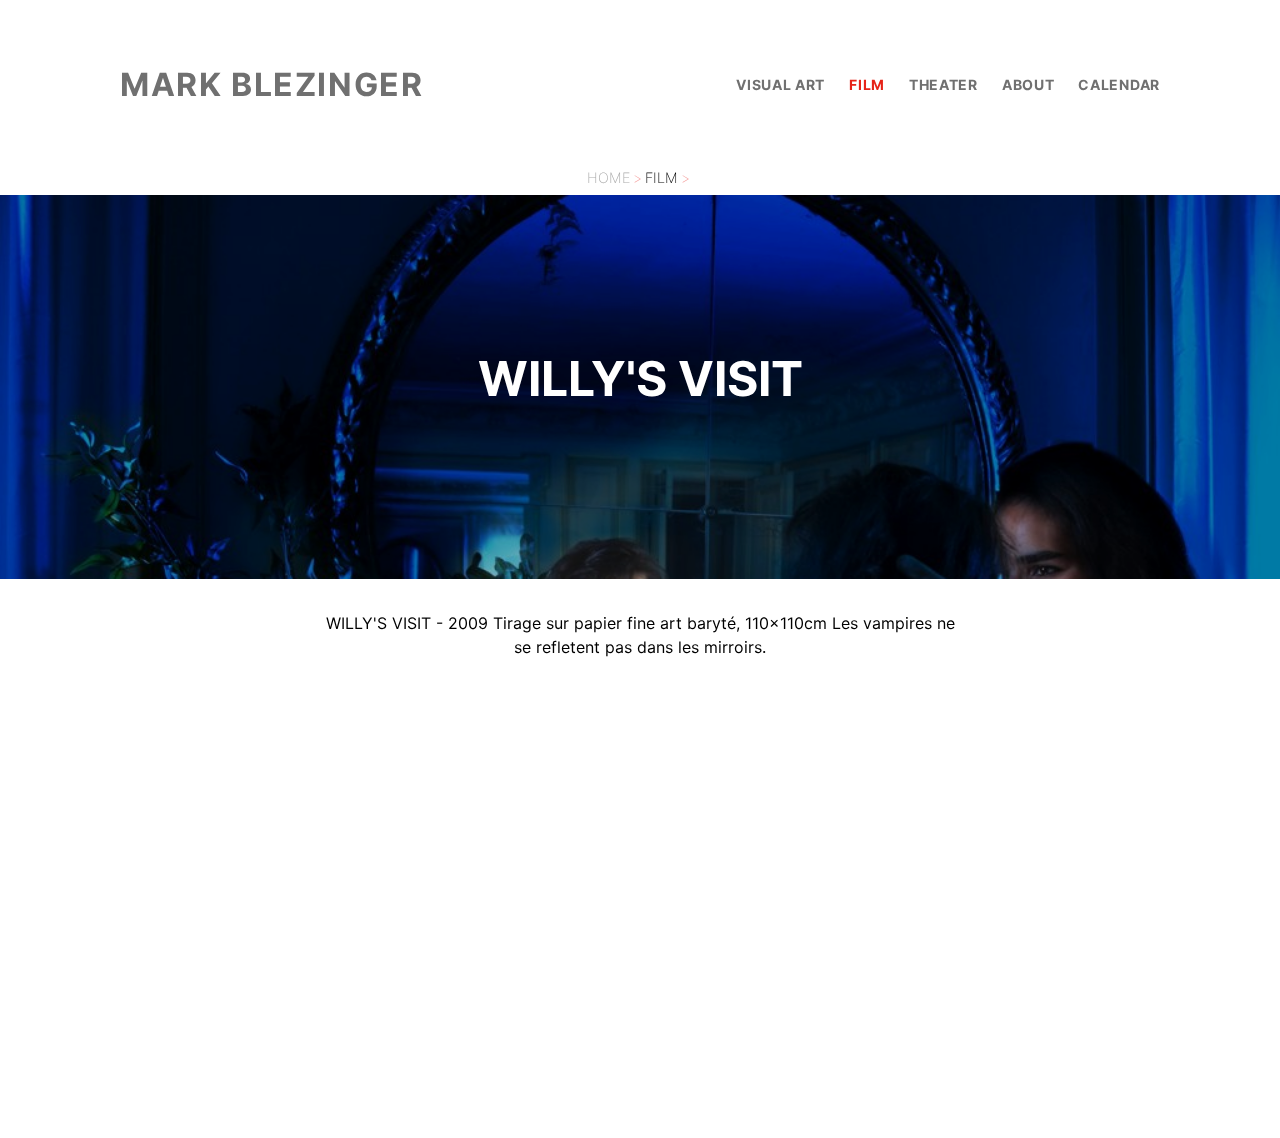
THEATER (943, 84)
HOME (608, 177)
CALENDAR (1119, 84)
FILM (867, 84)
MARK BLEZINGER (271, 84)
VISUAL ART (780, 84)
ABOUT (1028, 84)
